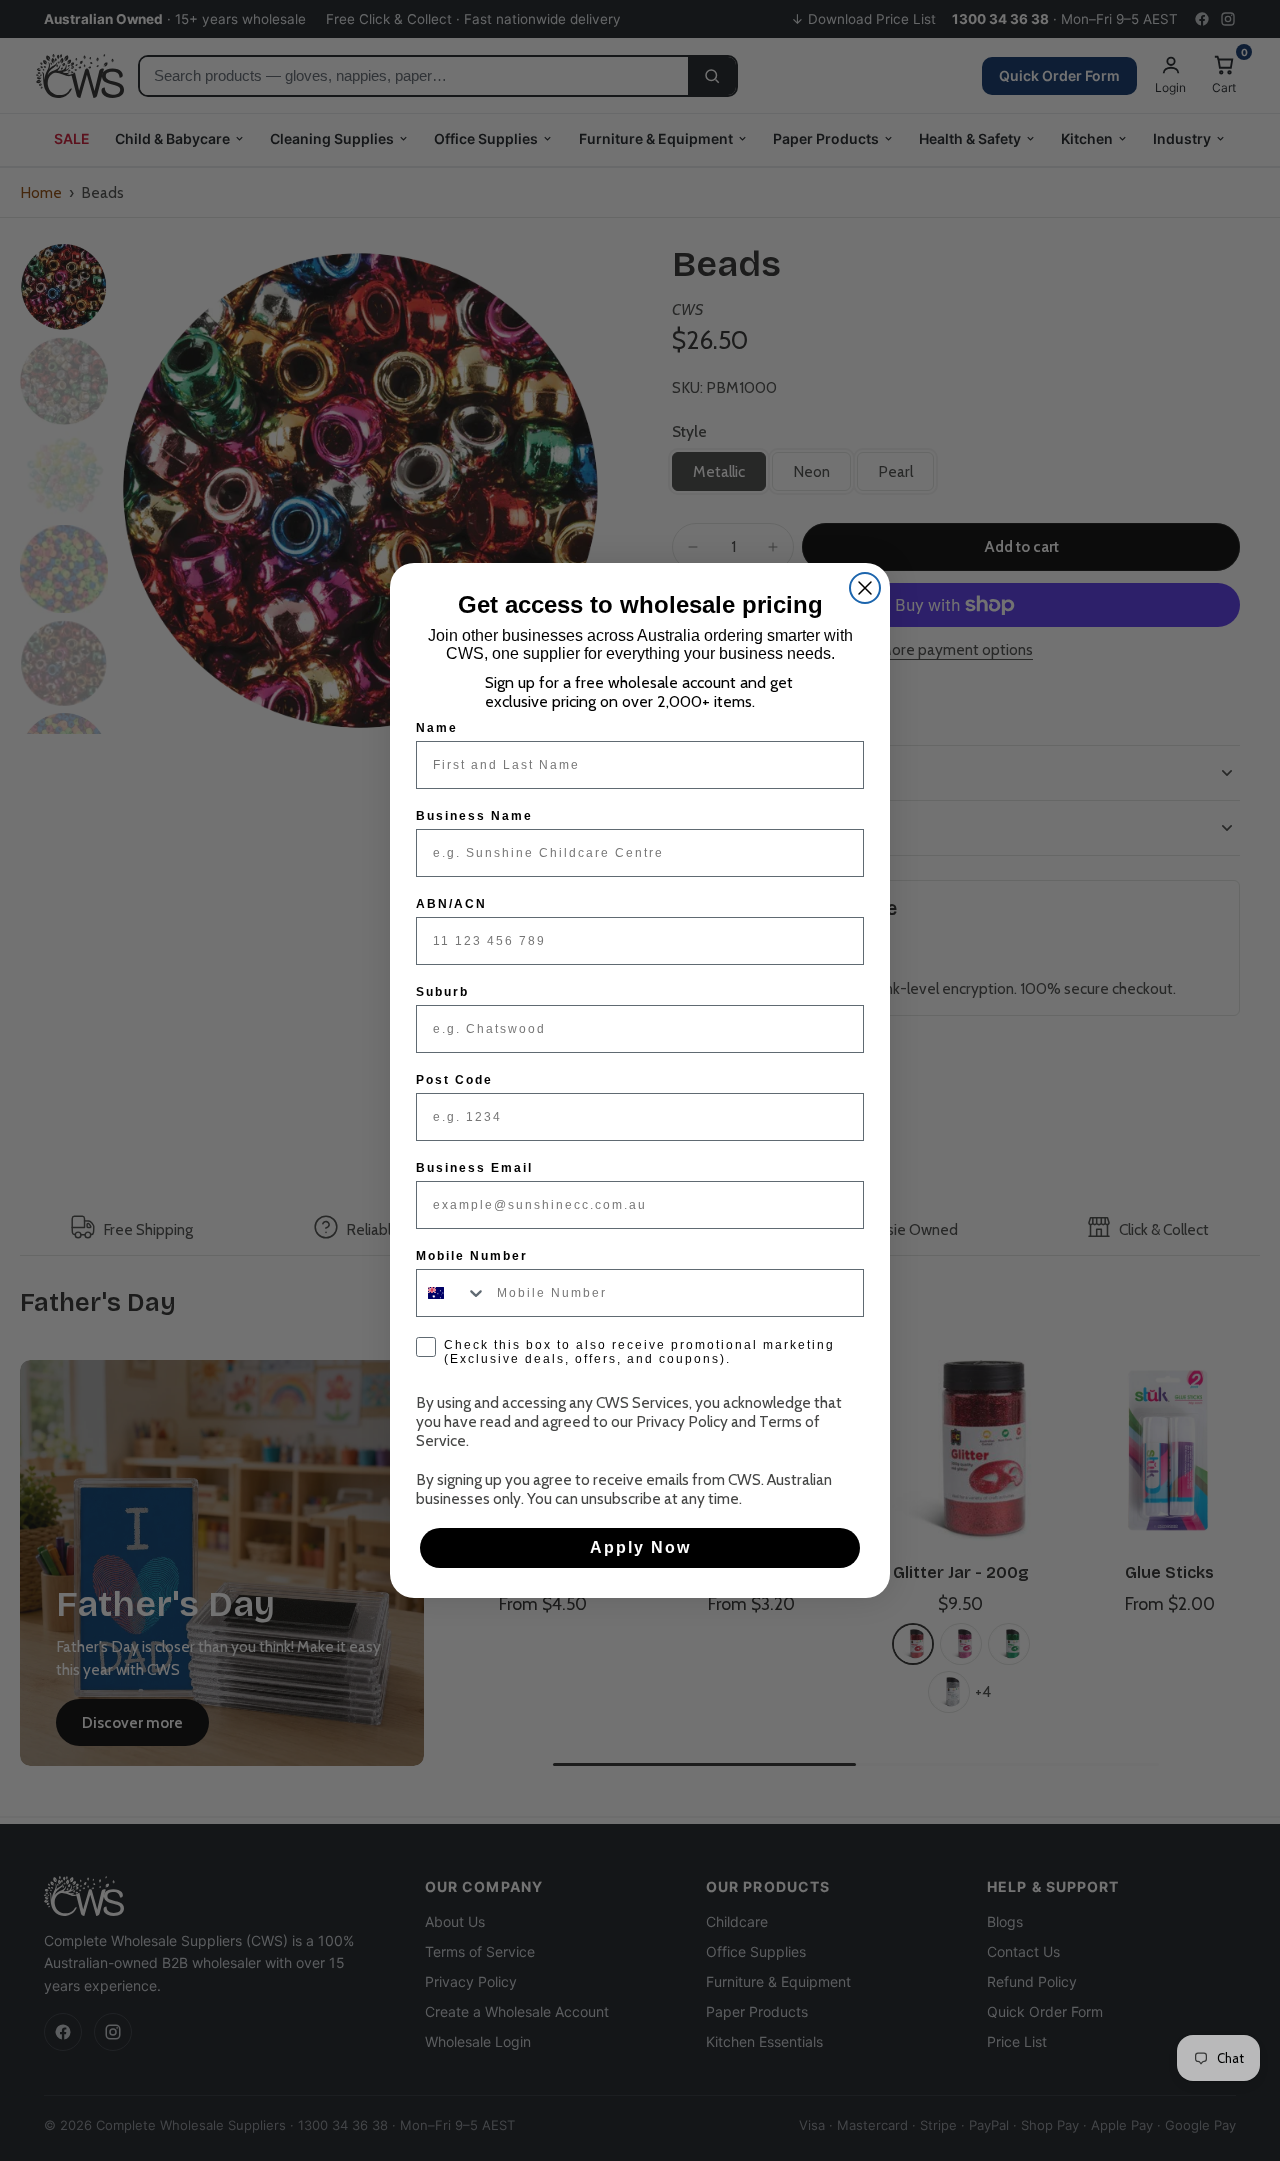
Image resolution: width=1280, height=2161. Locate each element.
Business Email (474, 1168)
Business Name (474, 816)
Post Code (454, 1080)
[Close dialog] (865, 588)
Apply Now (640, 1547)
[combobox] (452, 1293)
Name (437, 728)
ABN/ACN (451, 904)
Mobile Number (472, 1256)
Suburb (442, 992)
